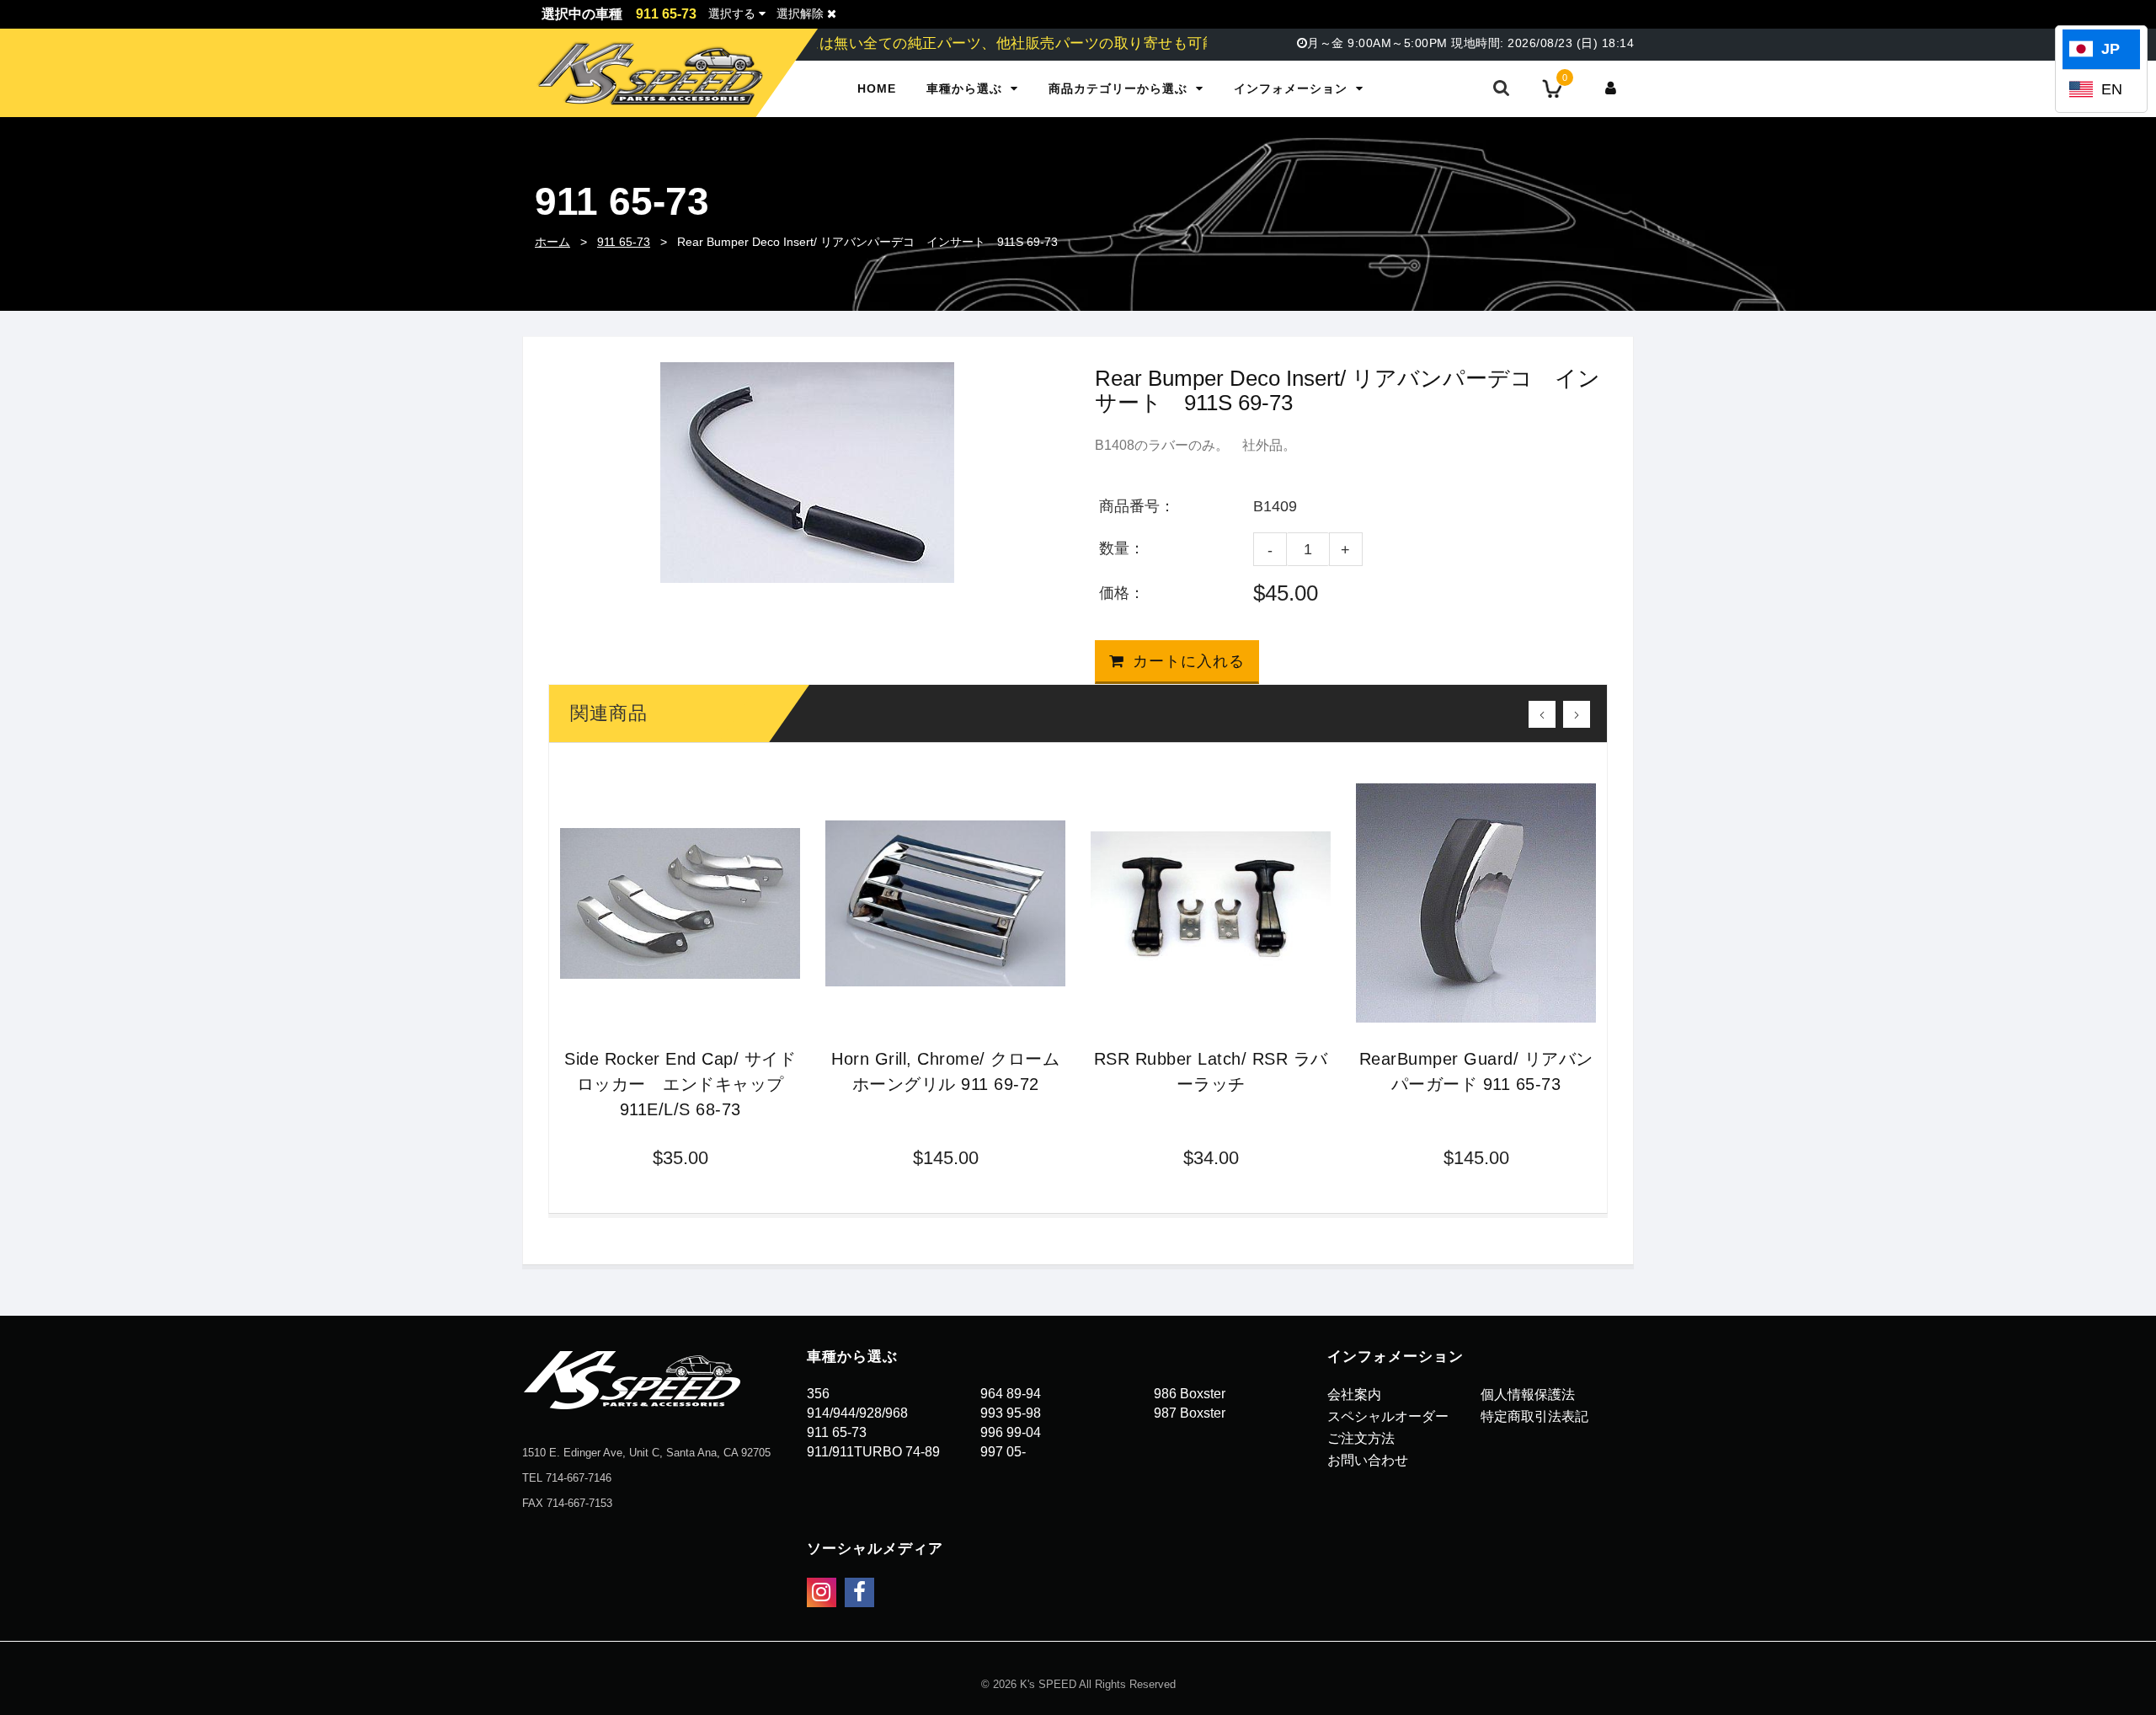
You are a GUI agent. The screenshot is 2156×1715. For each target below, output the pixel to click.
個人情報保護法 (1528, 1394)
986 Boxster (1190, 1394)
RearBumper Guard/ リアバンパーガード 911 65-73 (1476, 1071)
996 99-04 (1011, 1432)
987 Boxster (1190, 1413)
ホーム (552, 242)
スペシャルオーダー (1388, 1416)
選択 (732, 13)
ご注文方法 (1361, 1438)
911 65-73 (624, 242)
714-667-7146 (579, 1478)
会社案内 (1354, 1394)
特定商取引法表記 (1534, 1416)
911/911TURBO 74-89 (873, 1452)
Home (877, 88)
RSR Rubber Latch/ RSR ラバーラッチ (1211, 1071)
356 (818, 1394)
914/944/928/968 (857, 1413)
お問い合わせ (1368, 1460)
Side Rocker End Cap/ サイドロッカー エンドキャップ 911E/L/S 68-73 (680, 1084)
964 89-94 (1011, 1394)
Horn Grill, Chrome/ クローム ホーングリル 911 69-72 (945, 1071)
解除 (802, 13)
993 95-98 (1011, 1413)
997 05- (1003, 1452)
